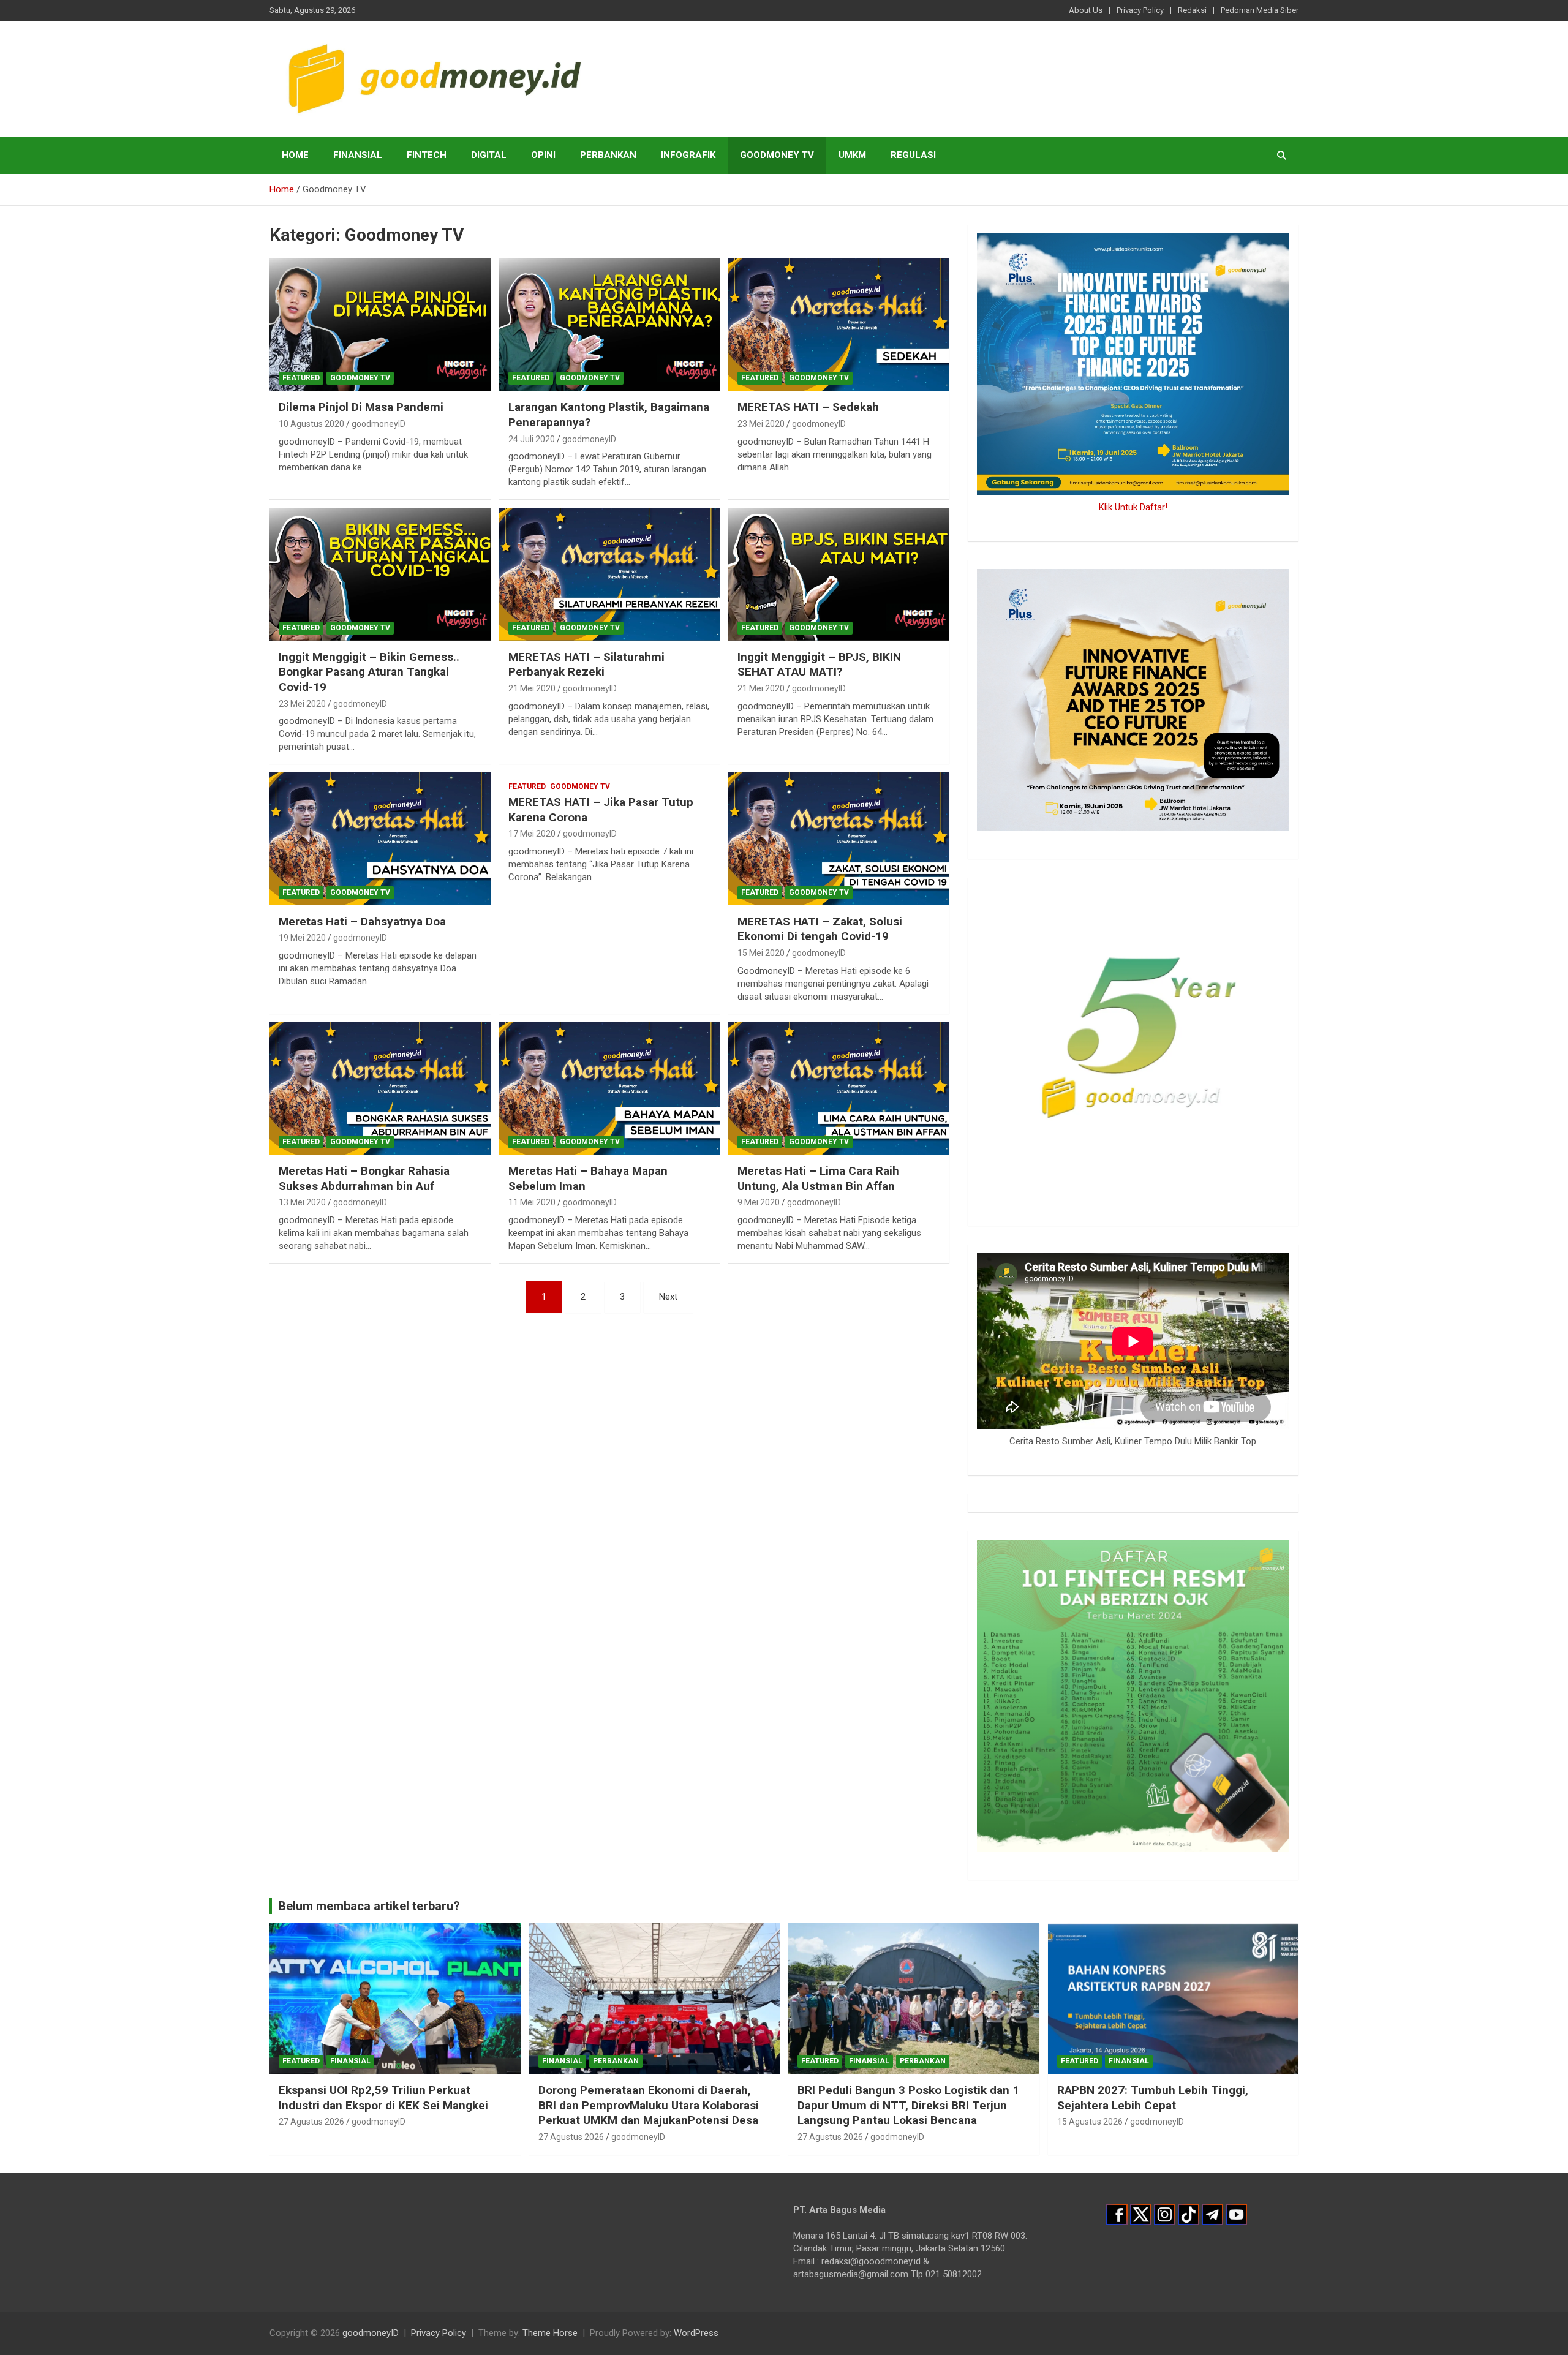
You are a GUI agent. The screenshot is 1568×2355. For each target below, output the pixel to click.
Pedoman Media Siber (1260, 10)
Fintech (427, 155)
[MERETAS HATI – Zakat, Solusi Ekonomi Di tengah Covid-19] (839, 839)
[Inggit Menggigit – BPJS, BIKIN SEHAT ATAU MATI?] (839, 575)
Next (668, 1297)
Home (295, 155)
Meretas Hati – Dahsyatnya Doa (362, 921)
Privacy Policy (1140, 10)
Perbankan (608, 155)
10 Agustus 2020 (311, 424)
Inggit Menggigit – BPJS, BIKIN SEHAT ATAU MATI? (819, 665)
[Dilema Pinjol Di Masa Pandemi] (380, 325)
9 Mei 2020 (759, 1202)
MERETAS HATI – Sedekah (808, 407)
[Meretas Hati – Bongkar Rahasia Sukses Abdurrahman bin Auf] (380, 1088)
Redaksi (1192, 10)
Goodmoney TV (777, 155)
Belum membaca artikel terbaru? (369, 1906)
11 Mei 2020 (532, 1202)
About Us (1086, 10)
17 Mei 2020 (532, 834)
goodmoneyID (379, 424)
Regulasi (913, 155)
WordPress (696, 2333)
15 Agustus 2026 (1090, 2122)
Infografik (688, 155)
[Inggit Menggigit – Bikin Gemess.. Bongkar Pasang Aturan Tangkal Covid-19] (380, 575)
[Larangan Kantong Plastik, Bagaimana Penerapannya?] (610, 325)
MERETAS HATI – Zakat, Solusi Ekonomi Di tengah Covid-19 (820, 929)
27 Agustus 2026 (311, 2122)
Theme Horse (550, 2333)
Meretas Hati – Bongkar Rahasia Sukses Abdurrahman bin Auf (364, 1178)
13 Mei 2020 (302, 1202)
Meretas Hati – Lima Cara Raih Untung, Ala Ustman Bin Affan (818, 1178)
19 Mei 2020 (302, 938)
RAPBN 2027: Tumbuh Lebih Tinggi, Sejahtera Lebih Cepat (1153, 2098)
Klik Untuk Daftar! (1133, 507)
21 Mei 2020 (532, 688)
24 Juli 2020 (532, 439)
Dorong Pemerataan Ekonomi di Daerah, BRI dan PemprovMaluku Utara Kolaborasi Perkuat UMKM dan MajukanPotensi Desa (649, 2105)
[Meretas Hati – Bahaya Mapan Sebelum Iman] (610, 1088)
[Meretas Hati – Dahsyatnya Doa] (380, 839)
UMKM (852, 155)
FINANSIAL (358, 155)
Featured (301, 378)
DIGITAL (489, 155)
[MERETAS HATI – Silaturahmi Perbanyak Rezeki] (610, 575)
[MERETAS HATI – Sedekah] (839, 325)
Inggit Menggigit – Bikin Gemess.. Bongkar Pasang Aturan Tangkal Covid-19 (369, 672)
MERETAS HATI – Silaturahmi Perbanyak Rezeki (586, 665)
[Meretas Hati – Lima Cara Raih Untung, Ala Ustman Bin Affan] (839, 1088)
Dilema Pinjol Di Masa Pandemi (361, 407)
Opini (543, 155)
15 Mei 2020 (761, 953)
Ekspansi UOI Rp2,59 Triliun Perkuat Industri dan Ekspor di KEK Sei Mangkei (383, 2098)
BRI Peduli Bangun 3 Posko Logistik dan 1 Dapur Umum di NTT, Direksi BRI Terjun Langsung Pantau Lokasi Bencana (908, 2105)
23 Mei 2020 (761, 424)
